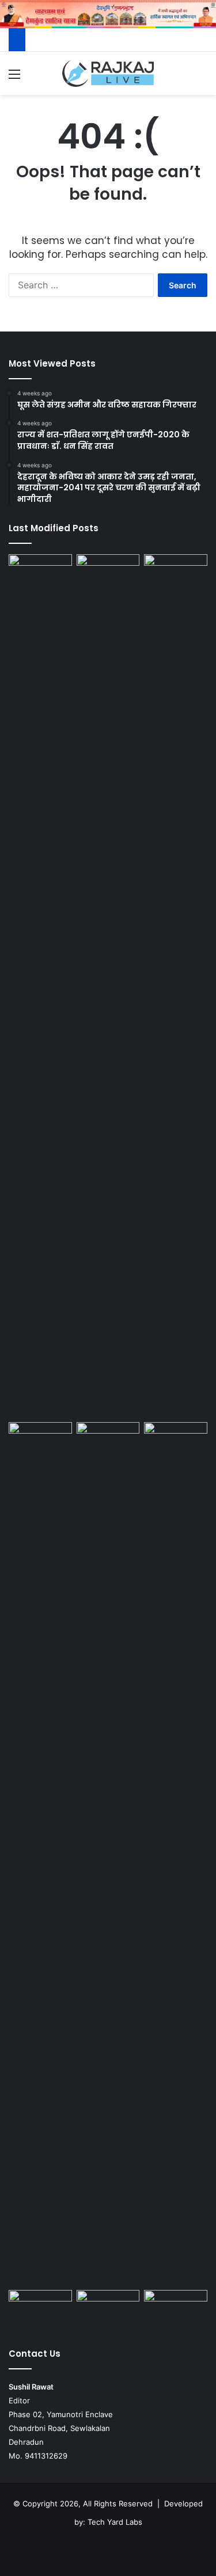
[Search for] (202, 78)
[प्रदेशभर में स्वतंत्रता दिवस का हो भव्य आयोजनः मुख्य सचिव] (108, 1440)
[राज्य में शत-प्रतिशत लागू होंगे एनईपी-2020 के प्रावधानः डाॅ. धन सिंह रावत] (108, 986)
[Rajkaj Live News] (108, 73)
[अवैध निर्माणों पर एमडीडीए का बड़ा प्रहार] (108, 2308)
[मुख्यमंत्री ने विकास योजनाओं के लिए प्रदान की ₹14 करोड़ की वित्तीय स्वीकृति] (176, 1440)
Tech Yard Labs (115, 2522)
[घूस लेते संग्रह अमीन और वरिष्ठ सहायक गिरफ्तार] (40, 572)
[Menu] (14, 78)
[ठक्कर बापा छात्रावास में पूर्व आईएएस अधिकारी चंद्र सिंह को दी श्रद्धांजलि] (40, 2308)
